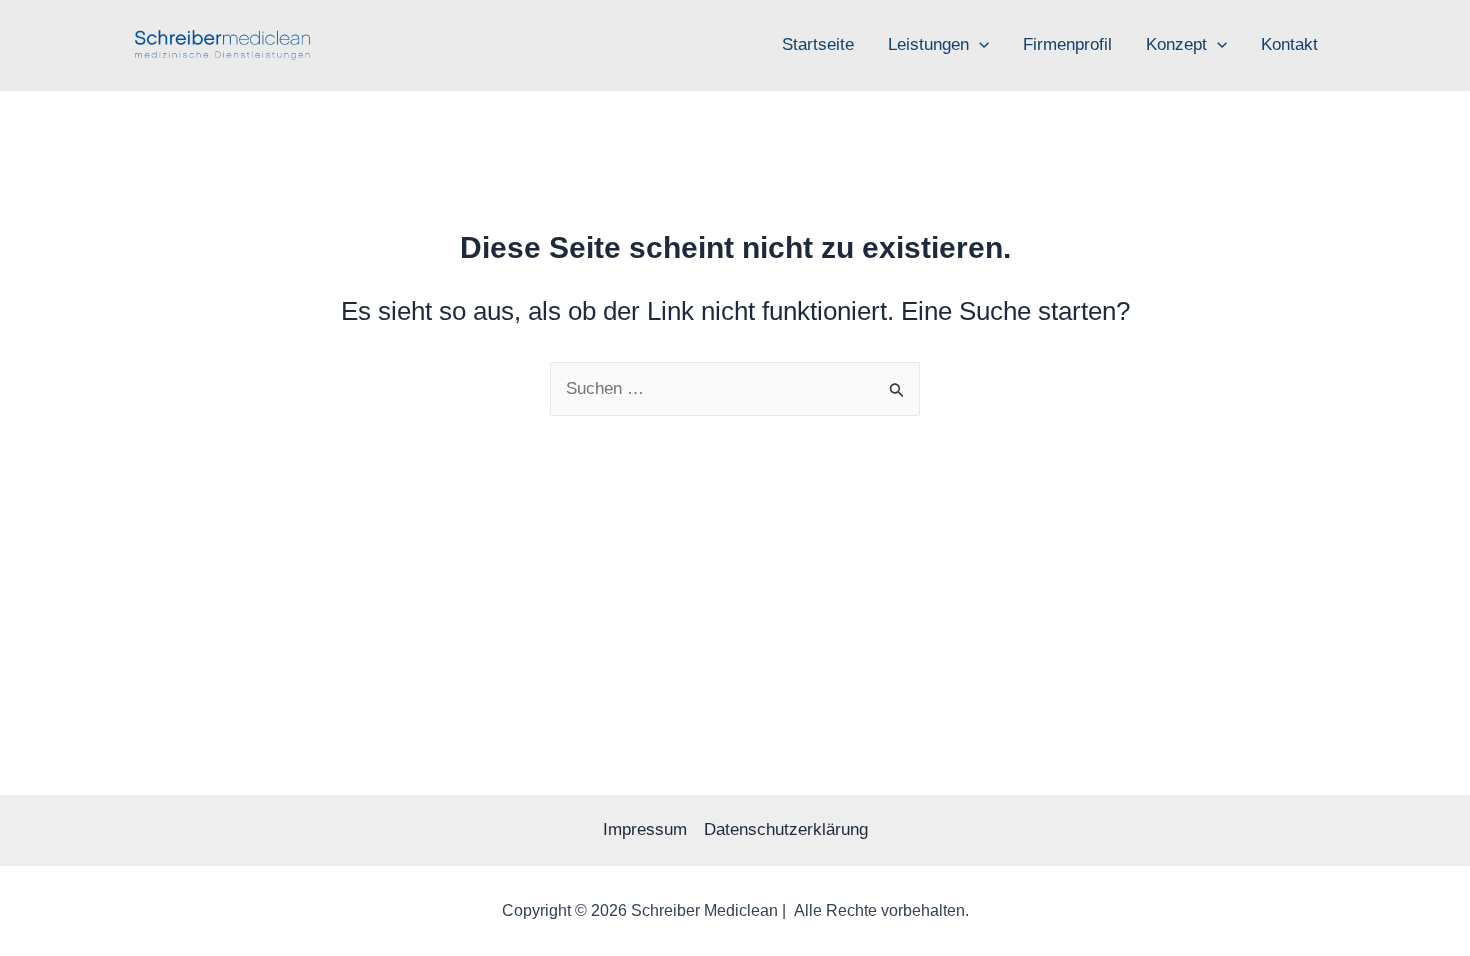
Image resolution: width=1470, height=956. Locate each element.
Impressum (645, 829)
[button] (979, 45)
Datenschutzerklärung (786, 829)
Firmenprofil (1067, 44)
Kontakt (1289, 44)
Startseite (818, 44)
